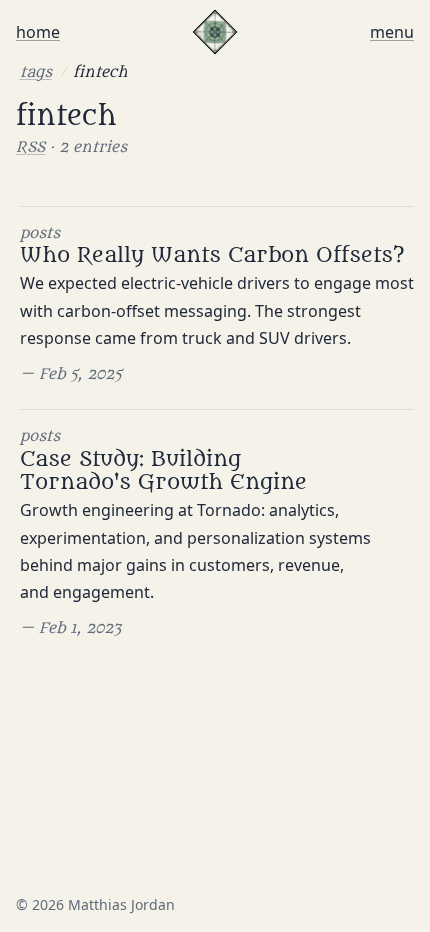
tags (36, 72)
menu (392, 32)
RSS (30, 147)
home (38, 32)
